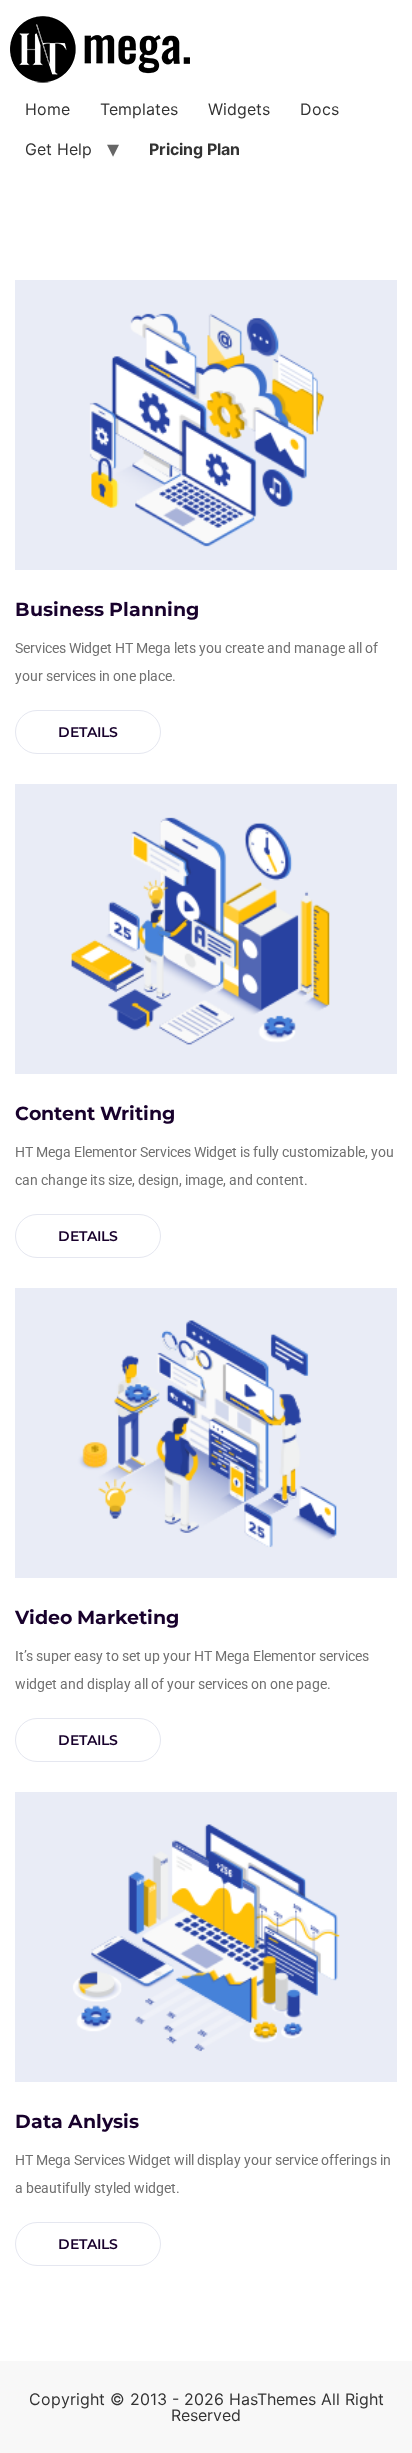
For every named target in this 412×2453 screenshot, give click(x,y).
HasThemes (272, 2399)
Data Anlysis (77, 2121)
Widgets (239, 109)
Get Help (58, 149)
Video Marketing (97, 1617)
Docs (319, 109)
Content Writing (95, 1113)
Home (47, 109)
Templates (139, 109)
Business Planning (107, 609)
